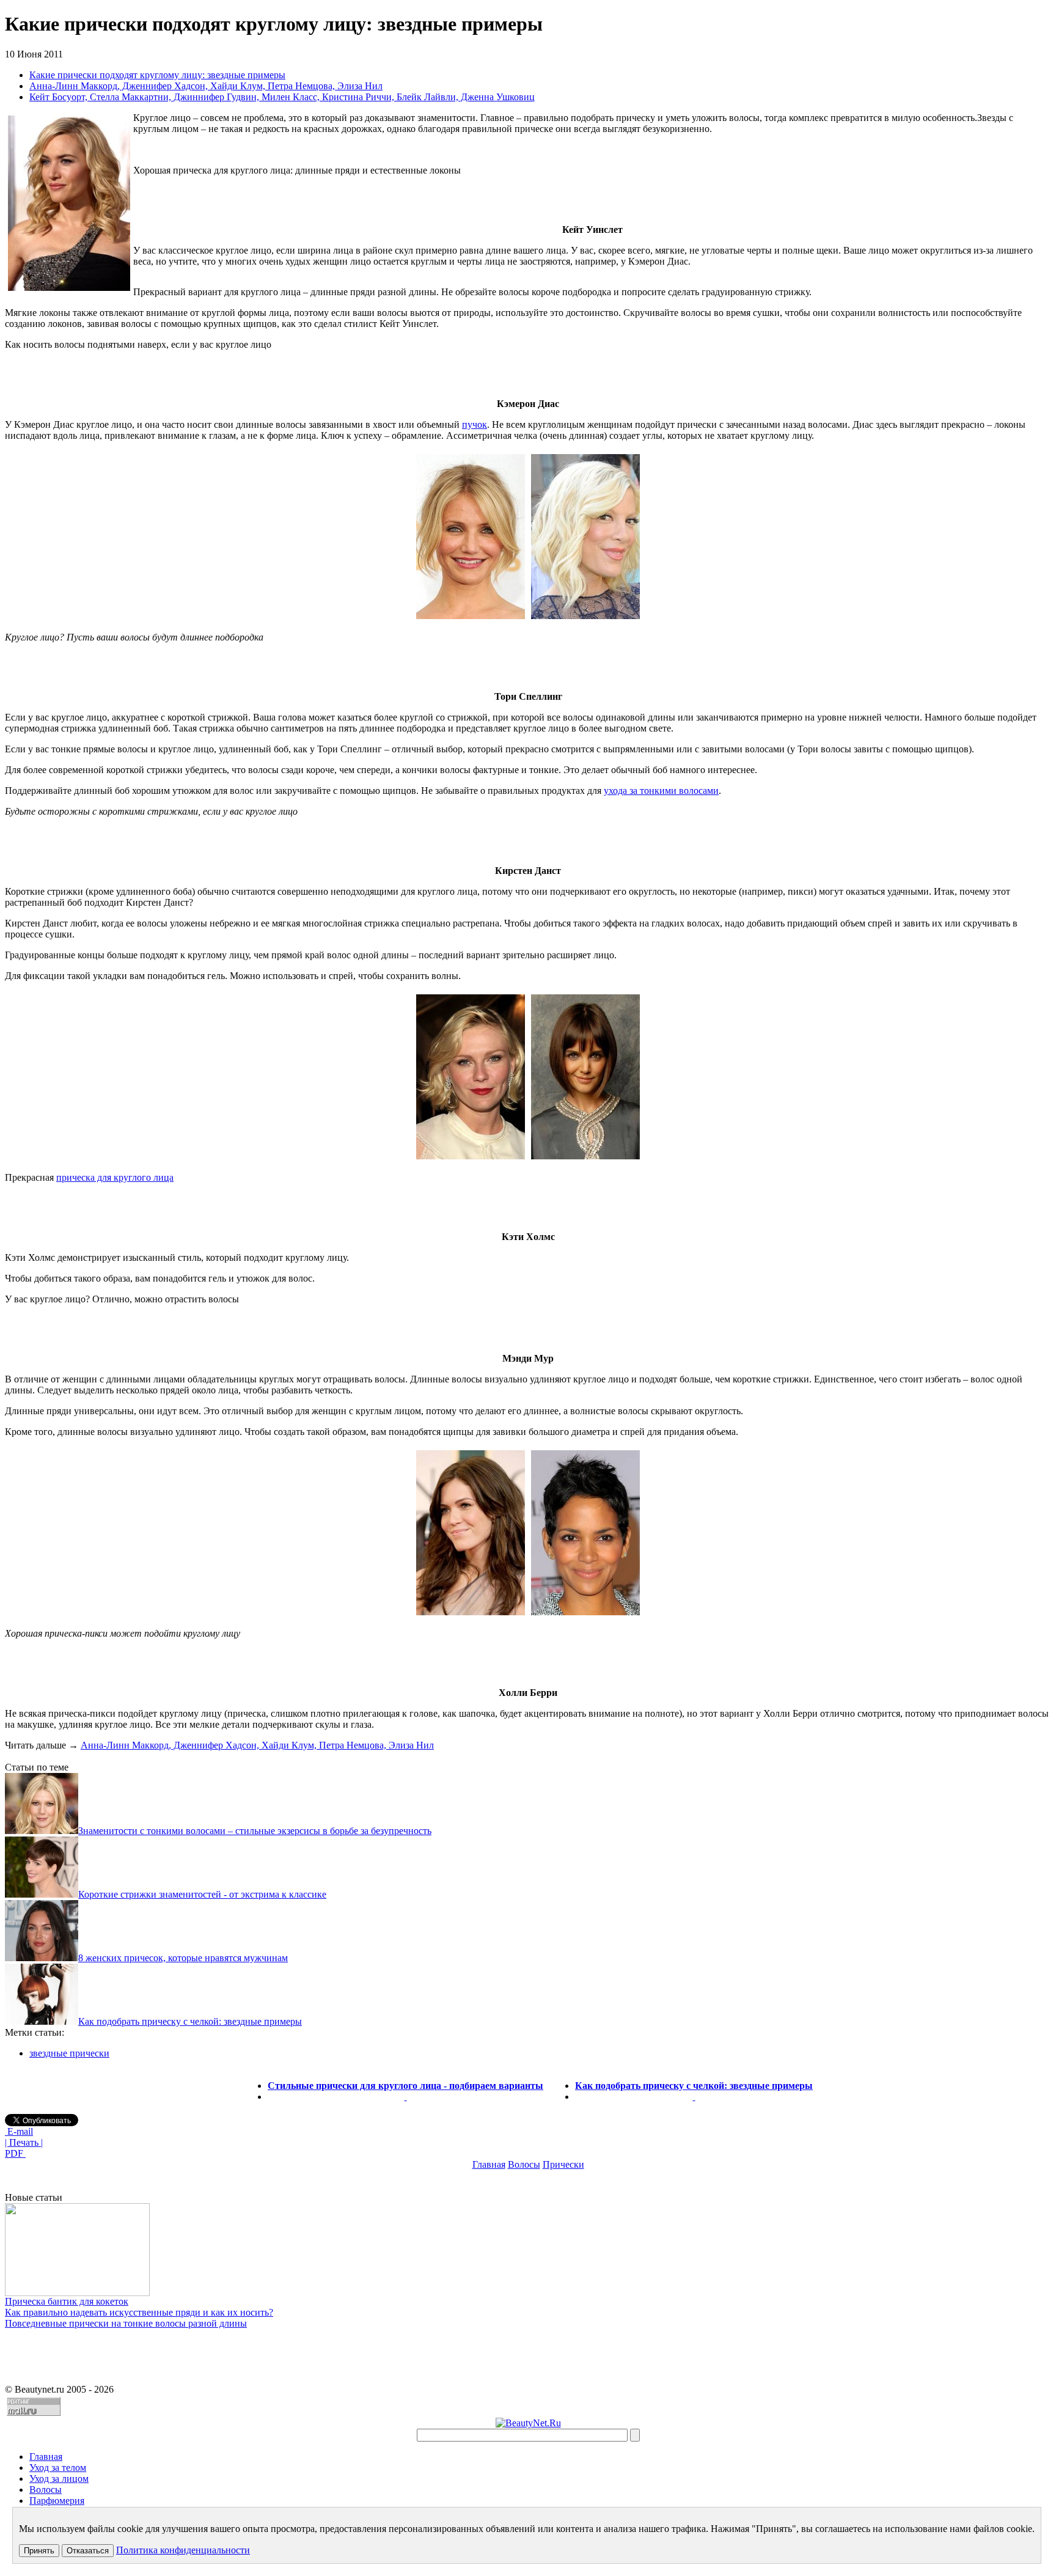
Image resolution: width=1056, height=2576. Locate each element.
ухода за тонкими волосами (661, 791)
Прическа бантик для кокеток (67, 2301)
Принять (39, 2551)
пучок (475, 424)
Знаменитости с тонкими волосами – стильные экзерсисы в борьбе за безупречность (255, 1831)
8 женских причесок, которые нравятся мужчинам (183, 1958)
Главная (489, 2164)
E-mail (19, 2131)
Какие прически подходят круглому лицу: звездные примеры (157, 75)
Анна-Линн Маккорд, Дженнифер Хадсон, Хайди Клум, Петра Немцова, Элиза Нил (206, 86)
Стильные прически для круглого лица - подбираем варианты (405, 2086)
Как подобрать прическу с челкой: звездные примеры (190, 2021)
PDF (15, 2153)
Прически (563, 2164)
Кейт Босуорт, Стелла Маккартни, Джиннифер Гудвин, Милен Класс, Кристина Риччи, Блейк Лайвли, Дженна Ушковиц (282, 97)
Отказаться (88, 2551)
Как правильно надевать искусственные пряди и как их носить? (139, 2312)
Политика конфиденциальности (183, 2550)
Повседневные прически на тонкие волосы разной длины (126, 2323)
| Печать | (24, 2142)
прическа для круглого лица (115, 1177)
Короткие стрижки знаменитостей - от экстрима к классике (202, 1894)
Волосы (524, 2164)
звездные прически (69, 2053)
